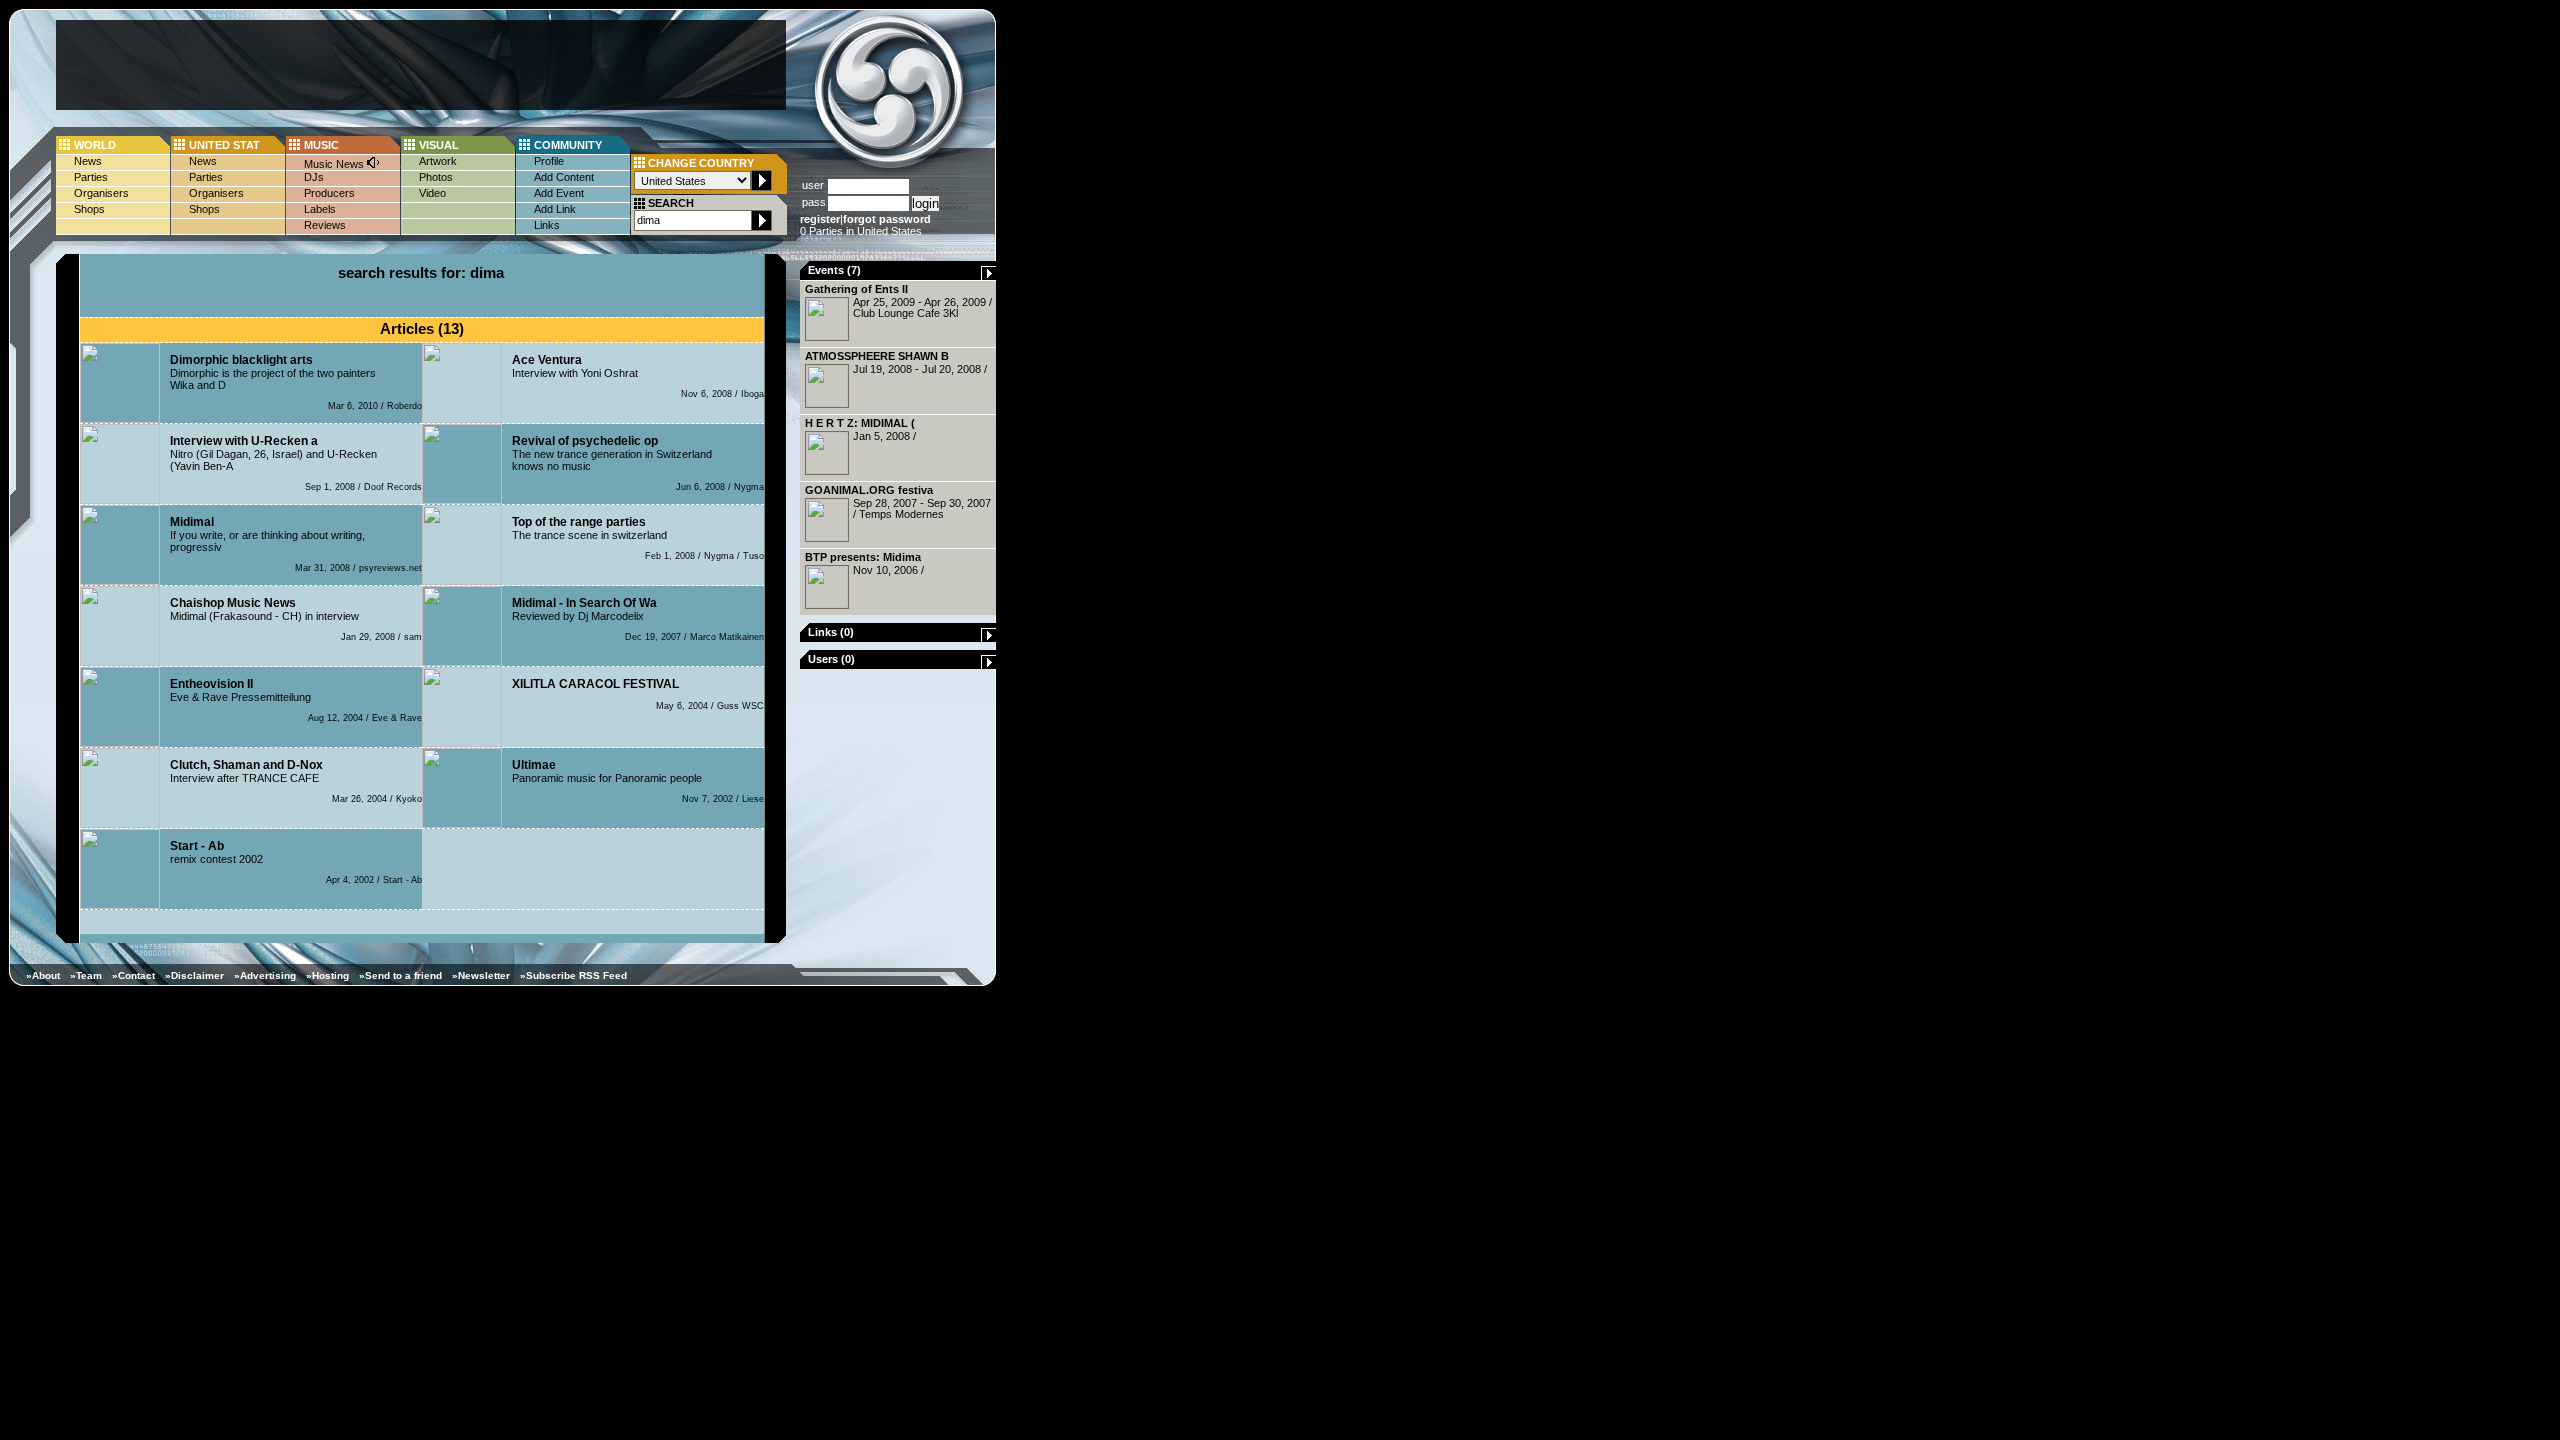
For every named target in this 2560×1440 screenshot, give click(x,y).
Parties (91, 177)
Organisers (101, 193)
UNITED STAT (224, 145)
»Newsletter (481, 975)
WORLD (95, 145)
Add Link (555, 209)
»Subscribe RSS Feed (573, 975)
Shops (89, 209)
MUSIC (321, 145)
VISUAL (439, 145)
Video (432, 193)
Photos (436, 177)
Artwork (438, 161)
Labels (320, 209)
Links (547, 225)
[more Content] (989, 276)
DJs (314, 177)
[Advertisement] (421, 65)
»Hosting (327, 975)
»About (43, 975)
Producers (329, 193)
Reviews (325, 225)
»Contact (133, 975)
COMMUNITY (568, 145)
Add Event (559, 193)
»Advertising (265, 975)
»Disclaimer (194, 975)
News (88, 161)
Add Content (564, 177)
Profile (549, 161)
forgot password (887, 219)
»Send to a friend (400, 975)
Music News (335, 164)
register (820, 219)
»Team (86, 975)
